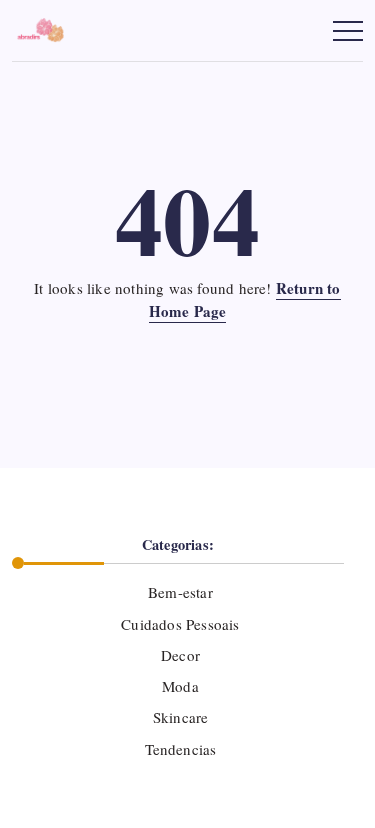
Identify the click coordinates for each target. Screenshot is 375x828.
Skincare (181, 717)
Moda (180, 686)
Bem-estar (180, 592)
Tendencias (180, 749)
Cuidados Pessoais (180, 624)
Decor (180, 655)
